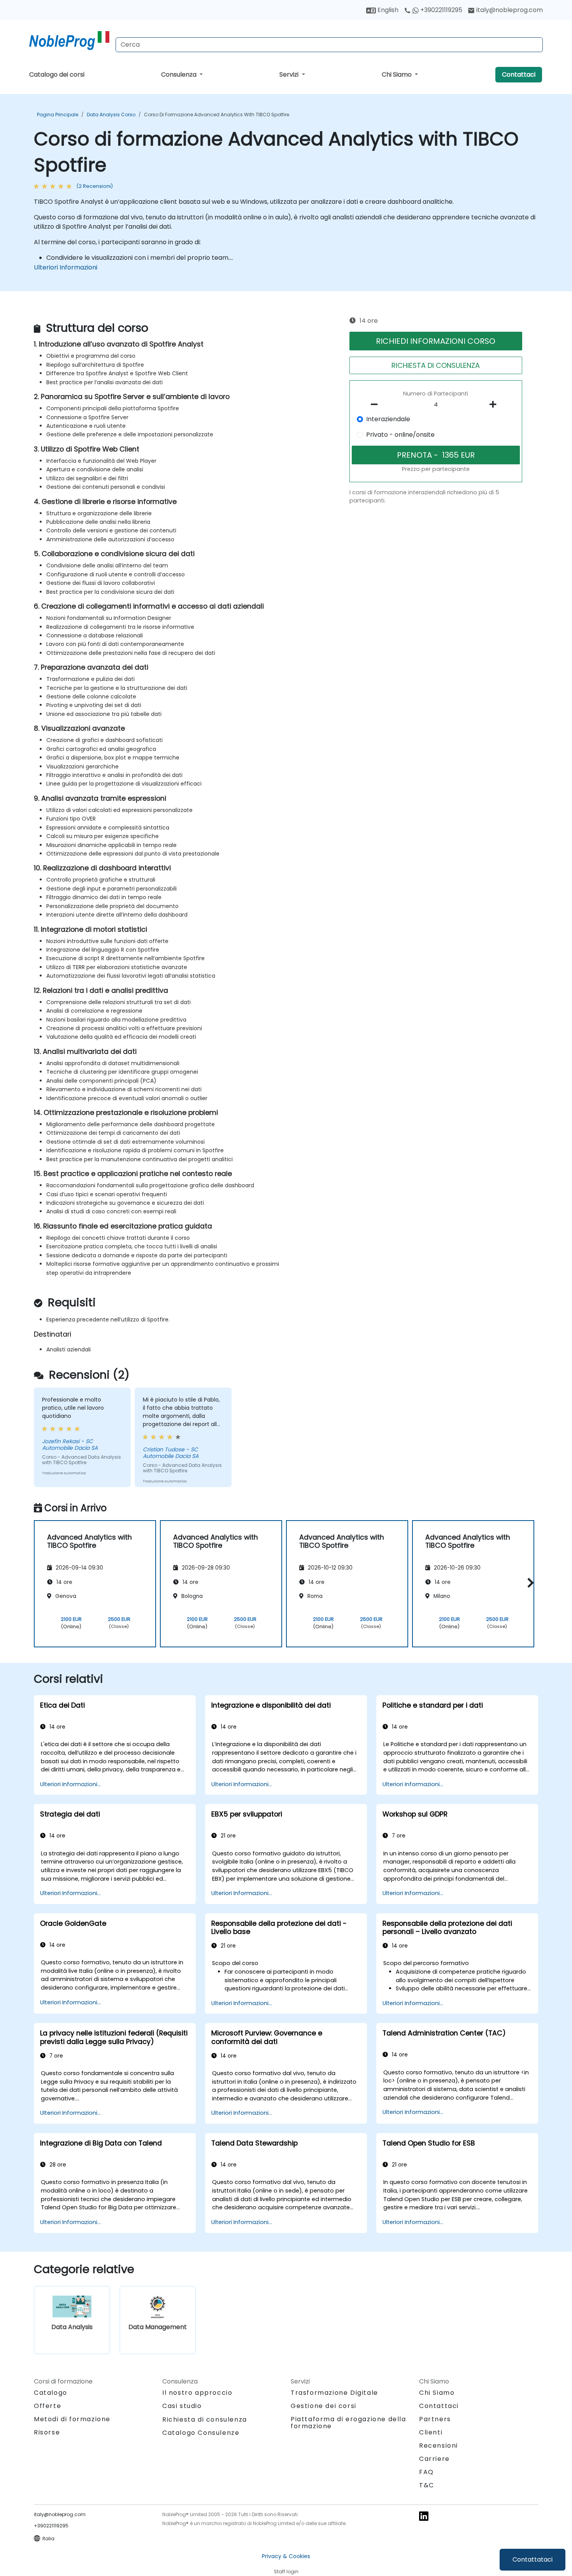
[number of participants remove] (377, 404)
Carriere (434, 2459)
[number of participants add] (495, 404)
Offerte (47, 2406)
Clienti (431, 2432)
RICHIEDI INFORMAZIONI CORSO (436, 341)
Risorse (47, 2432)
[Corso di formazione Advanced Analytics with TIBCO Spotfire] (69, 41)
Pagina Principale (58, 115)
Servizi (290, 74)
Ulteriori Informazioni (66, 267)
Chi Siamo (397, 74)
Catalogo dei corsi (57, 74)
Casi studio (182, 2406)
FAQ (426, 2472)
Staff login (286, 2572)
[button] (529, 1583)
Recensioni (439, 2446)
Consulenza (180, 74)
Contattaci (519, 74)
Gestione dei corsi (324, 2406)
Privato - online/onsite (400, 435)
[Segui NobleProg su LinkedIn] (424, 2516)
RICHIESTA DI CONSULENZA (436, 365)
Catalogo (51, 2393)
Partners (435, 2419)
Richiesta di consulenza (205, 2420)
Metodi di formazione (72, 2419)
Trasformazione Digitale (334, 2393)
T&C (427, 2485)
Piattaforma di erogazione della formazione (348, 2423)
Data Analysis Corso (111, 115)
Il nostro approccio (197, 2393)
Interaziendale (388, 419)
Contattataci (533, 2559)
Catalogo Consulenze (201, 2433)
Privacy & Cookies (286, 2556)
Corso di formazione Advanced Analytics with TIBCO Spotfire (217, 115)
